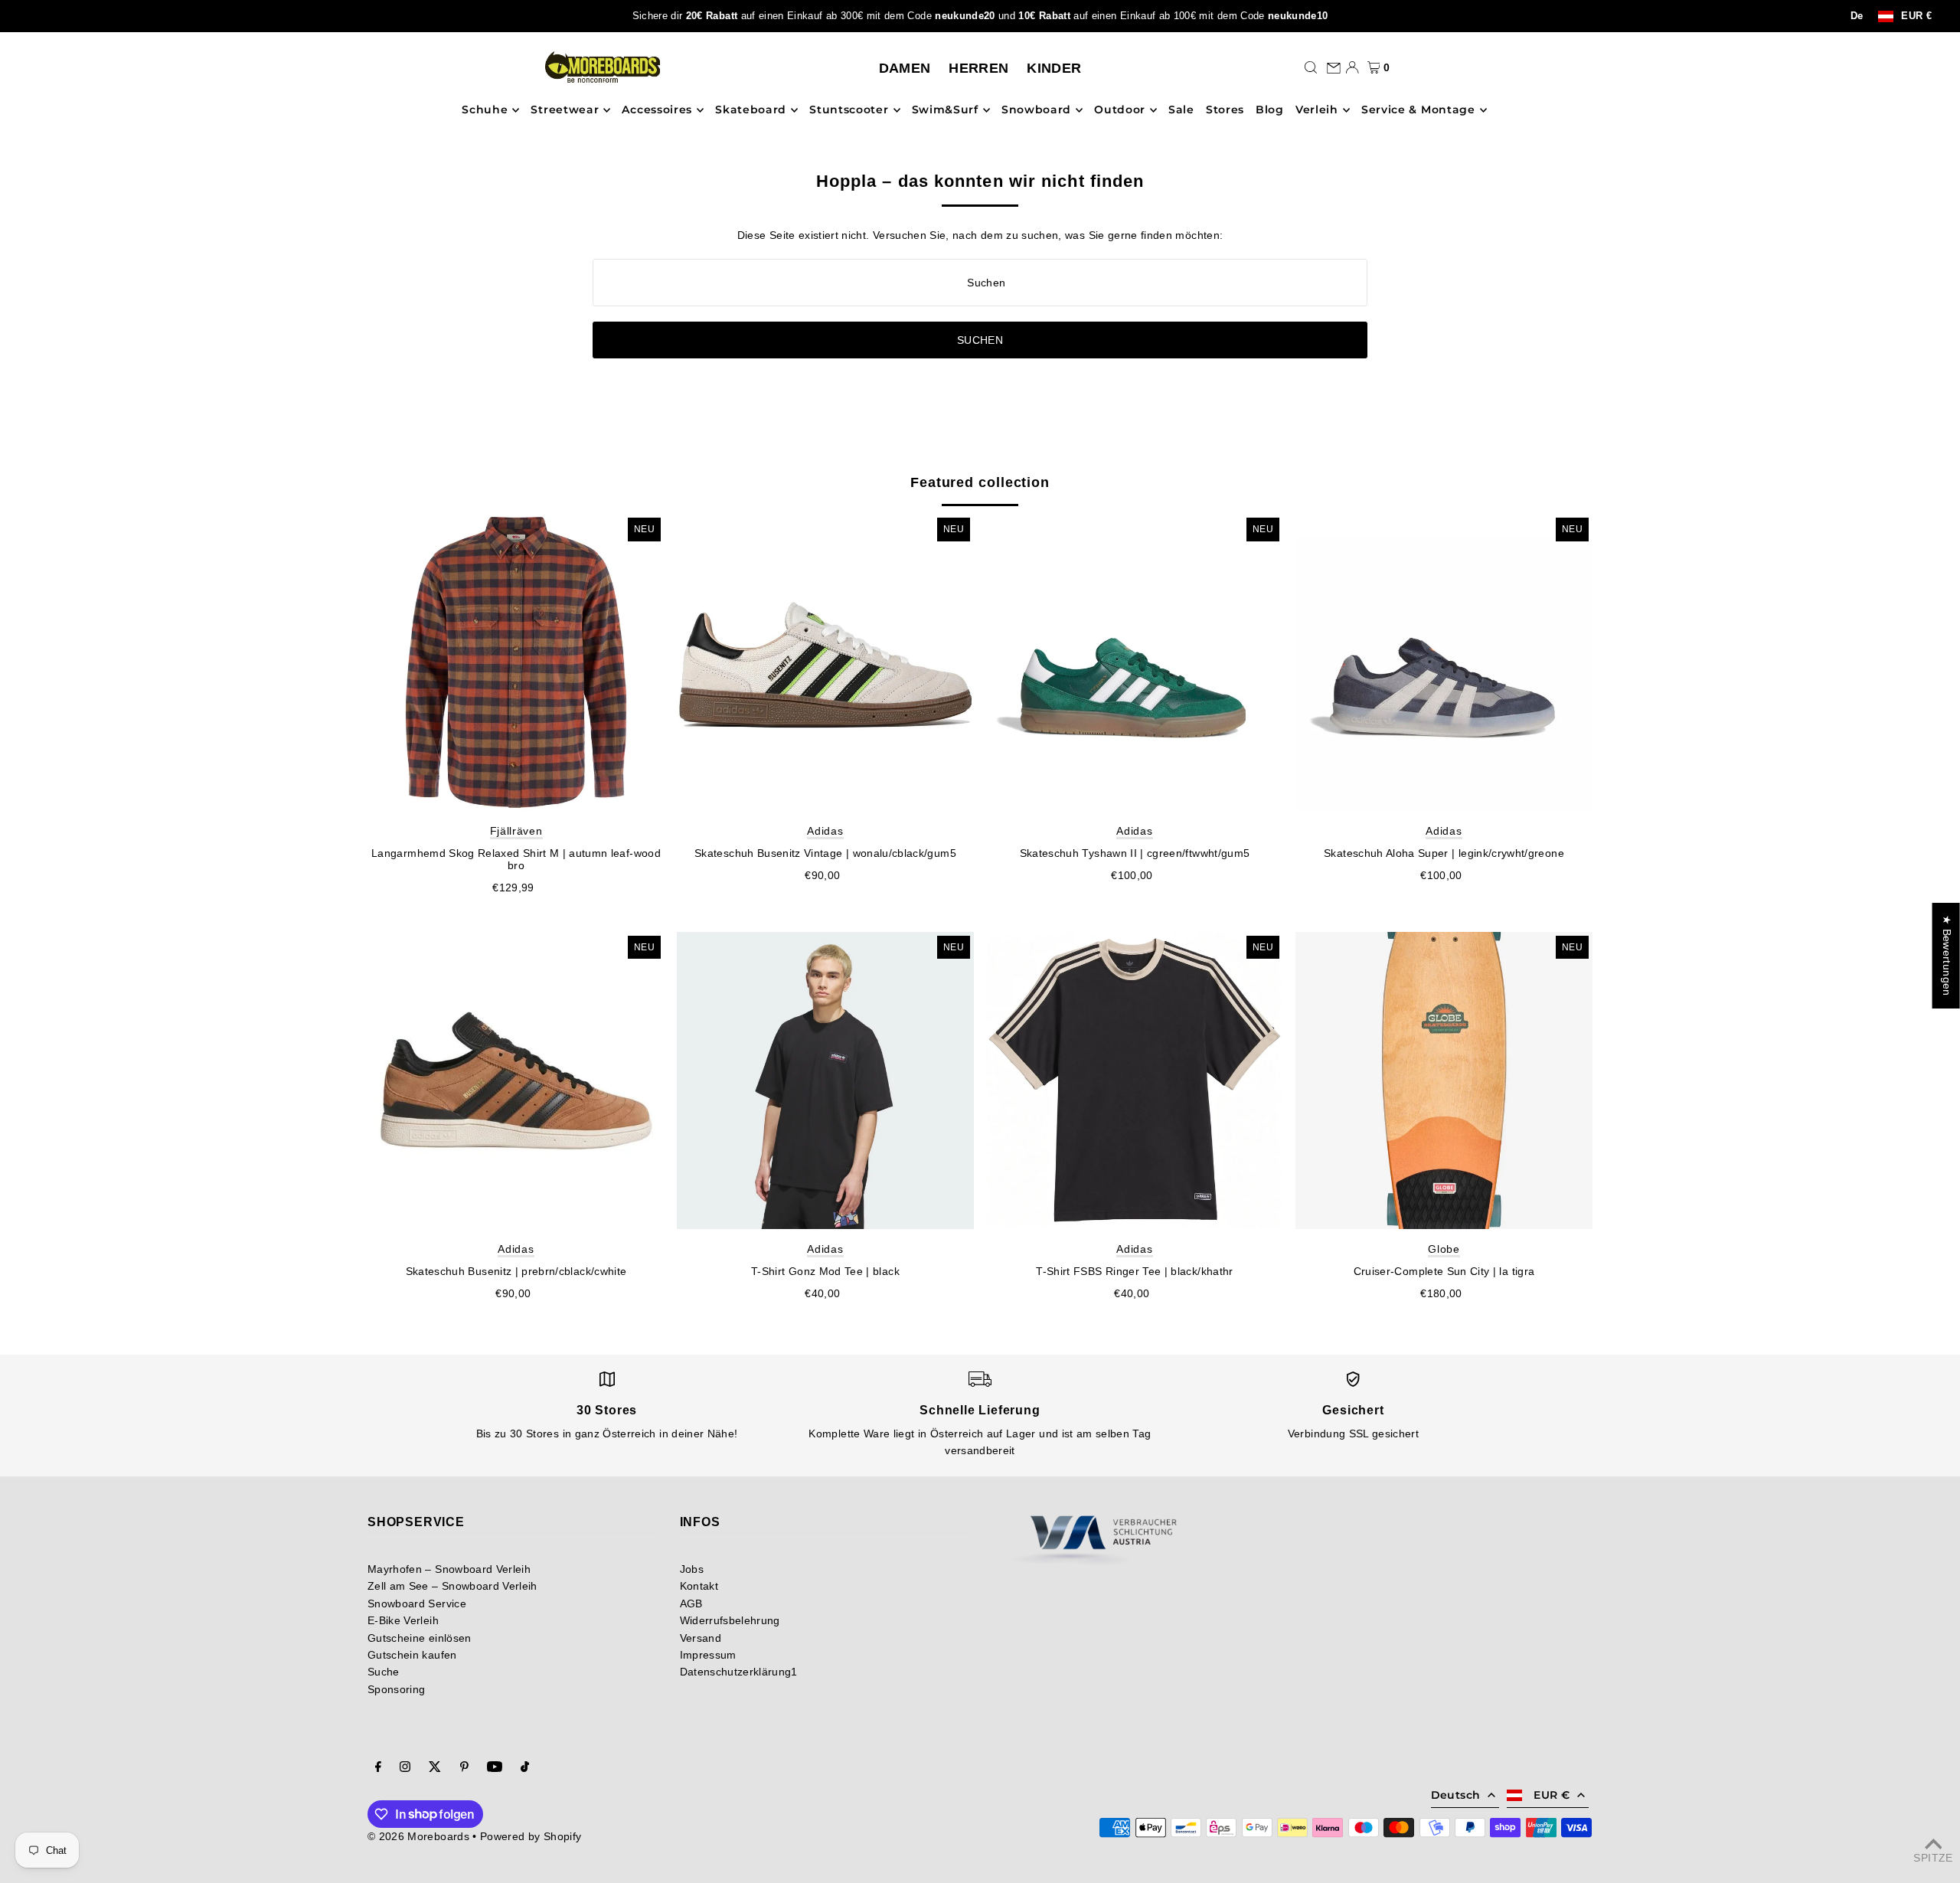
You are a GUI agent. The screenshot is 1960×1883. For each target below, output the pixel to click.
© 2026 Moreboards (418, 1836)
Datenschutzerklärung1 (739, 1672)
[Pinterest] (464, 1768)
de (1857, 16)
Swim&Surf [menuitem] (945, 110)
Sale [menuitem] (1181, 110)
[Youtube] (495, 1768)
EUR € (1916, 16)
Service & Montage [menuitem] (1418, 110)
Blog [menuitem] (1270, 110)
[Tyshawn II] (1135, 662)
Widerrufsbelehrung (730, 1620)
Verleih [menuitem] (1317, 110)
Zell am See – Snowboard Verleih (452, 1586)
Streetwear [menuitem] (565, 110)
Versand (701, 1638)
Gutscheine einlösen (420, 1638)
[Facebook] (378, 1768)
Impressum (708, 1655)
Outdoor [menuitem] (1120, 110)
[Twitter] (435, 1768)
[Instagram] (405, 1768)
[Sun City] (1444, 1080)
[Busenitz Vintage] (825, 662)
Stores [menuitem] (1225, 110)
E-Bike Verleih (403, 1620)
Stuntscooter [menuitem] (849, 110)
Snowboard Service (417, 1603)
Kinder (1054, 68)
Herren (978, 68)
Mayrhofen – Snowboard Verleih (449, 1569)
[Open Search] (1311, 67)
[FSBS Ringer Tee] (1135, 1080)
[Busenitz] (516, 1080)
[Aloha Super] (1444, 662)
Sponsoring (397, 1689)
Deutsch (1455, 1795)
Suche (384, 1672)
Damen (905, 68)
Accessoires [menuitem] (657, 110)
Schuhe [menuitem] (485, 110)
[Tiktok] (525, 1768)
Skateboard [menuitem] (751, 110)
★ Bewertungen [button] (1947, 956)
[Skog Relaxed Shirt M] (516, 662)
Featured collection (980, 482)
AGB (691, 1603)
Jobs (692, 1569)
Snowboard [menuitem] (1036, 110)
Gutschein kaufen (412, 1655)
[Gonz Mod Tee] (825, 1080)
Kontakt (699, 1586)
